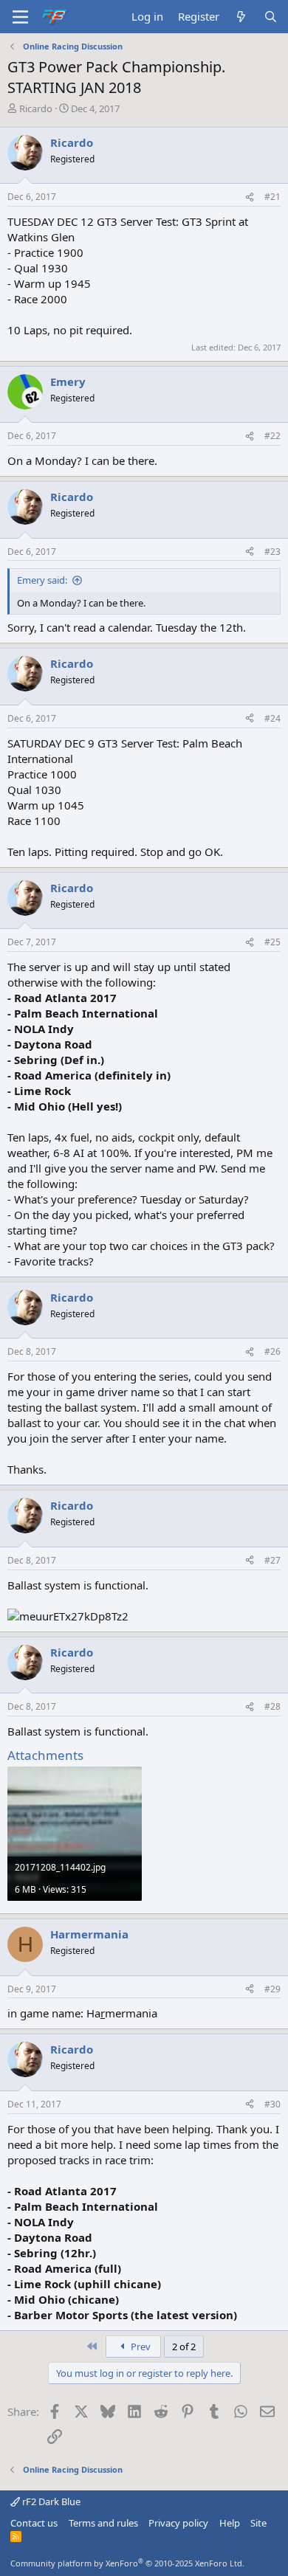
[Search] (271, 17)
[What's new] (241, 17)
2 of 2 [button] (184, 2347)
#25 (272, 942)
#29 (272, 1989)
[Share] (250, 197)
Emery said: (42, 580)
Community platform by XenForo (127, 2563)
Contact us (34, 2523)
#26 (272, 1351)
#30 (272, 2104)
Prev (140, 2347)
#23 (272, 552)
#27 (272, 1560)
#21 (272, 197)
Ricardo (36, 108)
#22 (272, 436)
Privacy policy (178, 2523)
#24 (272, 718)
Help (230, 2523)
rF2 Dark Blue (50, 2501)
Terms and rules (103, 2523)
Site (258, 2523)
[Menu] (20, 17)
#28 (272, 1706)
